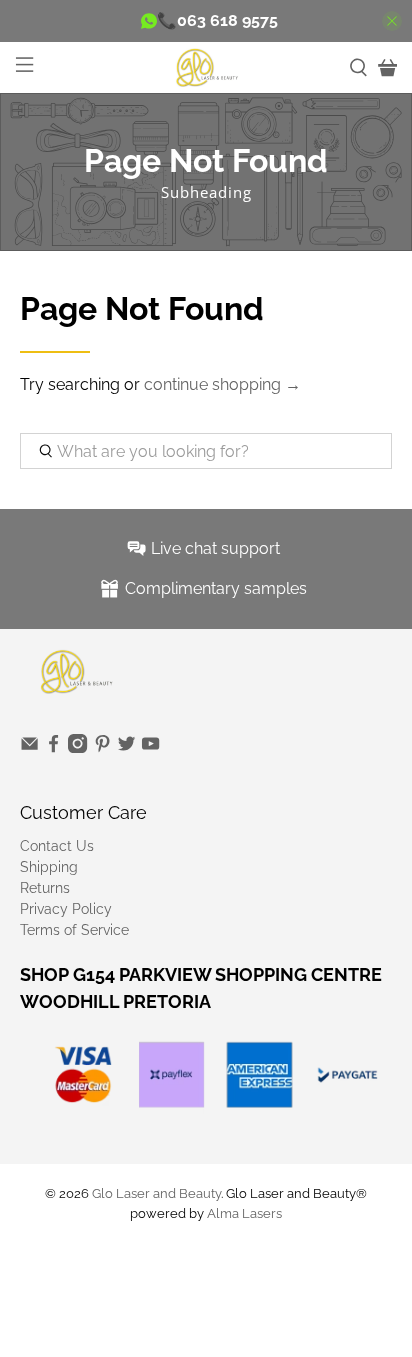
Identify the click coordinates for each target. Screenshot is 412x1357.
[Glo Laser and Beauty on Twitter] (126, 748)
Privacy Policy (66, 909)
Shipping (49, 867)
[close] (392, 21)
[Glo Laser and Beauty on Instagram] (77, 748)
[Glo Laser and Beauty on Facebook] (53, 748)
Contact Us (57, 846)
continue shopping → (222, 384)
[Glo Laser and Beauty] (206, 67)
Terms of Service (74, 930)
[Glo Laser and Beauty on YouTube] (150, 748)
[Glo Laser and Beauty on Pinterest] (102, 748)
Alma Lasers (244, 1213)
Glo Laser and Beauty (156, 1193)
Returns (45, 888)
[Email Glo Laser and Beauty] (29, 748)
